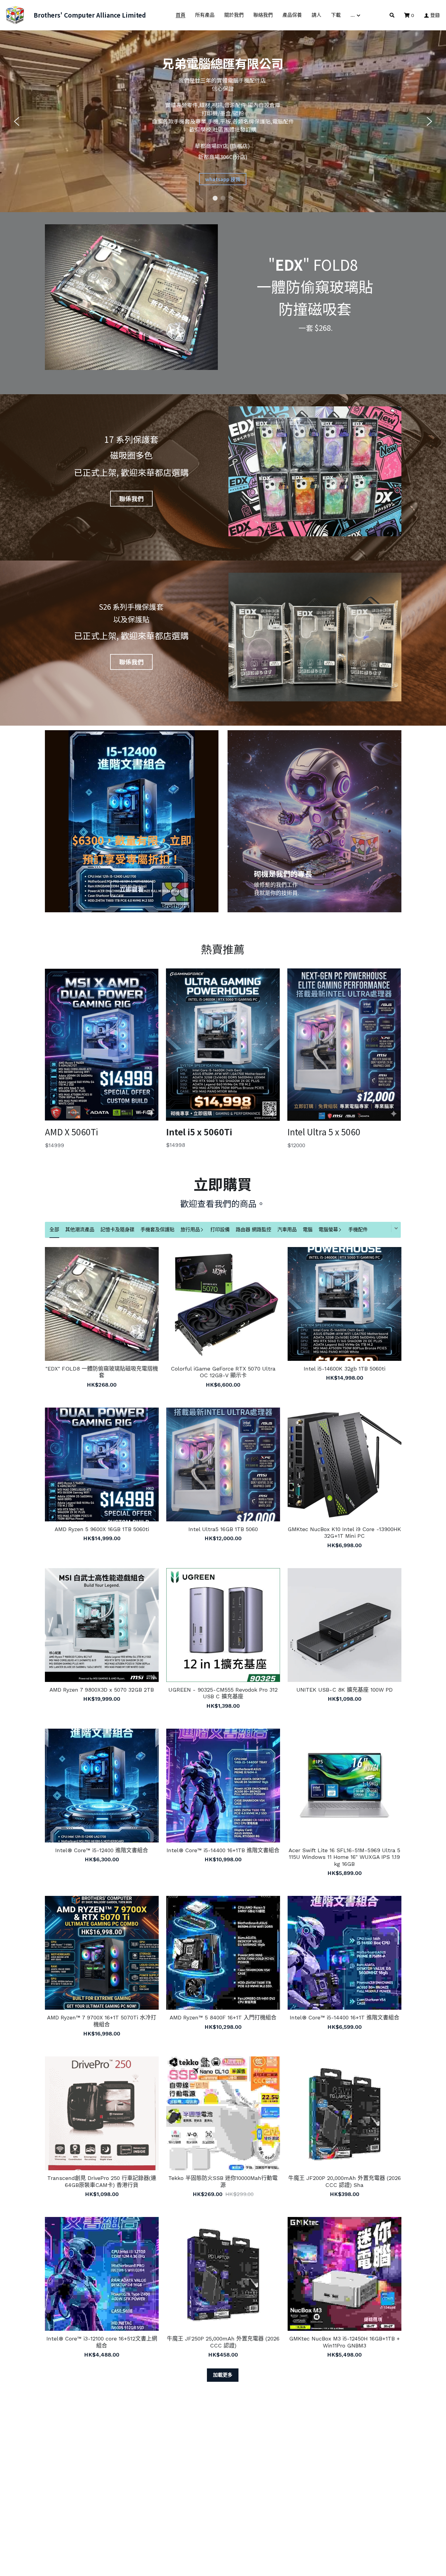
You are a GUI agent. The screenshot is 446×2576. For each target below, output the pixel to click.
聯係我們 (131, 498)
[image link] (15, 15)
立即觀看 (132, 889)
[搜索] (392, 15)
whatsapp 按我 (223, 179)
